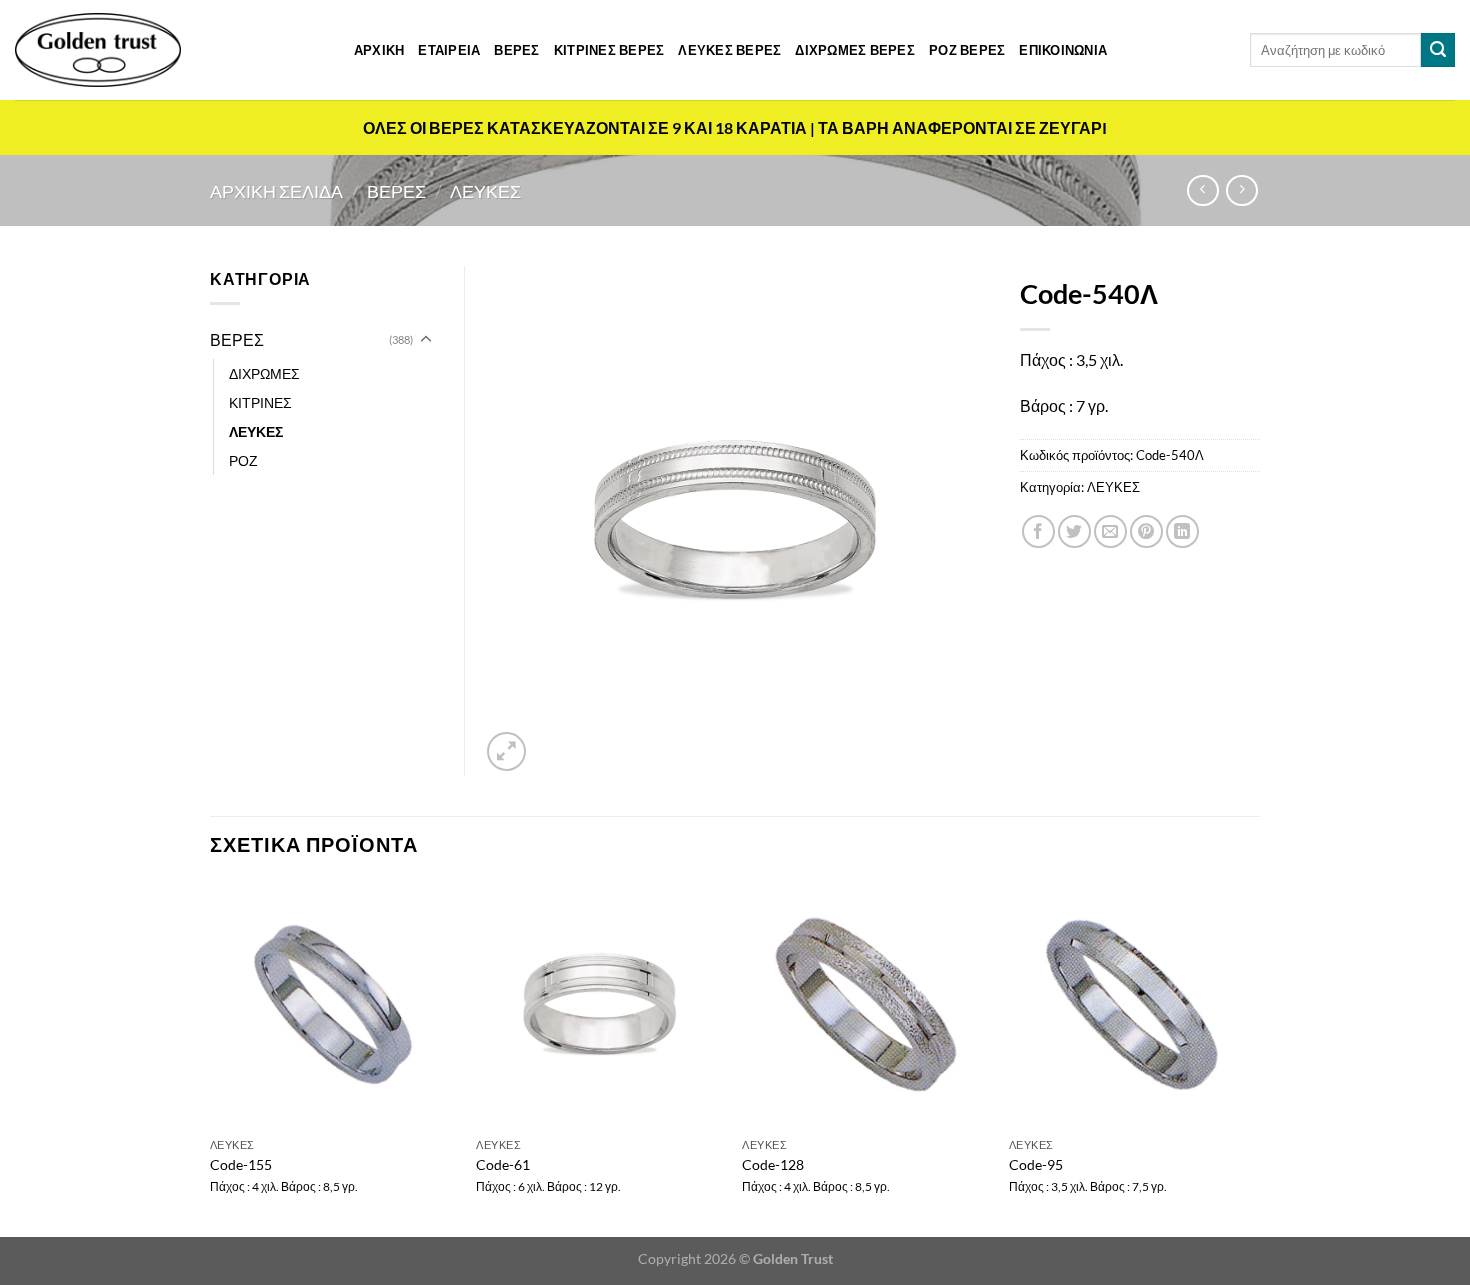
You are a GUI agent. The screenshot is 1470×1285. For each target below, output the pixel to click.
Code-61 (503, 1164)
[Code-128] (865, 1004)
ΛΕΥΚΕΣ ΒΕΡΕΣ (729, 50)
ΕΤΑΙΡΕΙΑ (449, 50)
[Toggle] (426, 340)
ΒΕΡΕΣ (516, 50)
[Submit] (1438, 50)
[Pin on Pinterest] (1146, 531)
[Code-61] (599, 1004)
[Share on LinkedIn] (1182, 531)
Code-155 (241, 1164)
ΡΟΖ (243, 460)
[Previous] (211, 1057)
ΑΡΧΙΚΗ (379, 50)
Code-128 (773, 1164)
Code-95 (1036, 1164)
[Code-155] (333, 1004)
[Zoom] (506, 751)
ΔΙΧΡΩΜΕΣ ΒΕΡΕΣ (855, 50)
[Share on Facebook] (1038, 531)
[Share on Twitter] (1074, 531)
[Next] (1254, 1057)
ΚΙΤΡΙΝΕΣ (260, 402)
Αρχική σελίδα (276, 191)
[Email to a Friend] (1110, 531)
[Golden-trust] (98, 50)
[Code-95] (1132, 1004)
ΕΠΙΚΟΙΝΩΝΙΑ (1063, 50)
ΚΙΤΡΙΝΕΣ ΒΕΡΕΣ (609, 50)
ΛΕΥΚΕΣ (485, 191)
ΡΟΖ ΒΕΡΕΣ (967, 50)
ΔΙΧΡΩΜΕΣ (264, 373)
